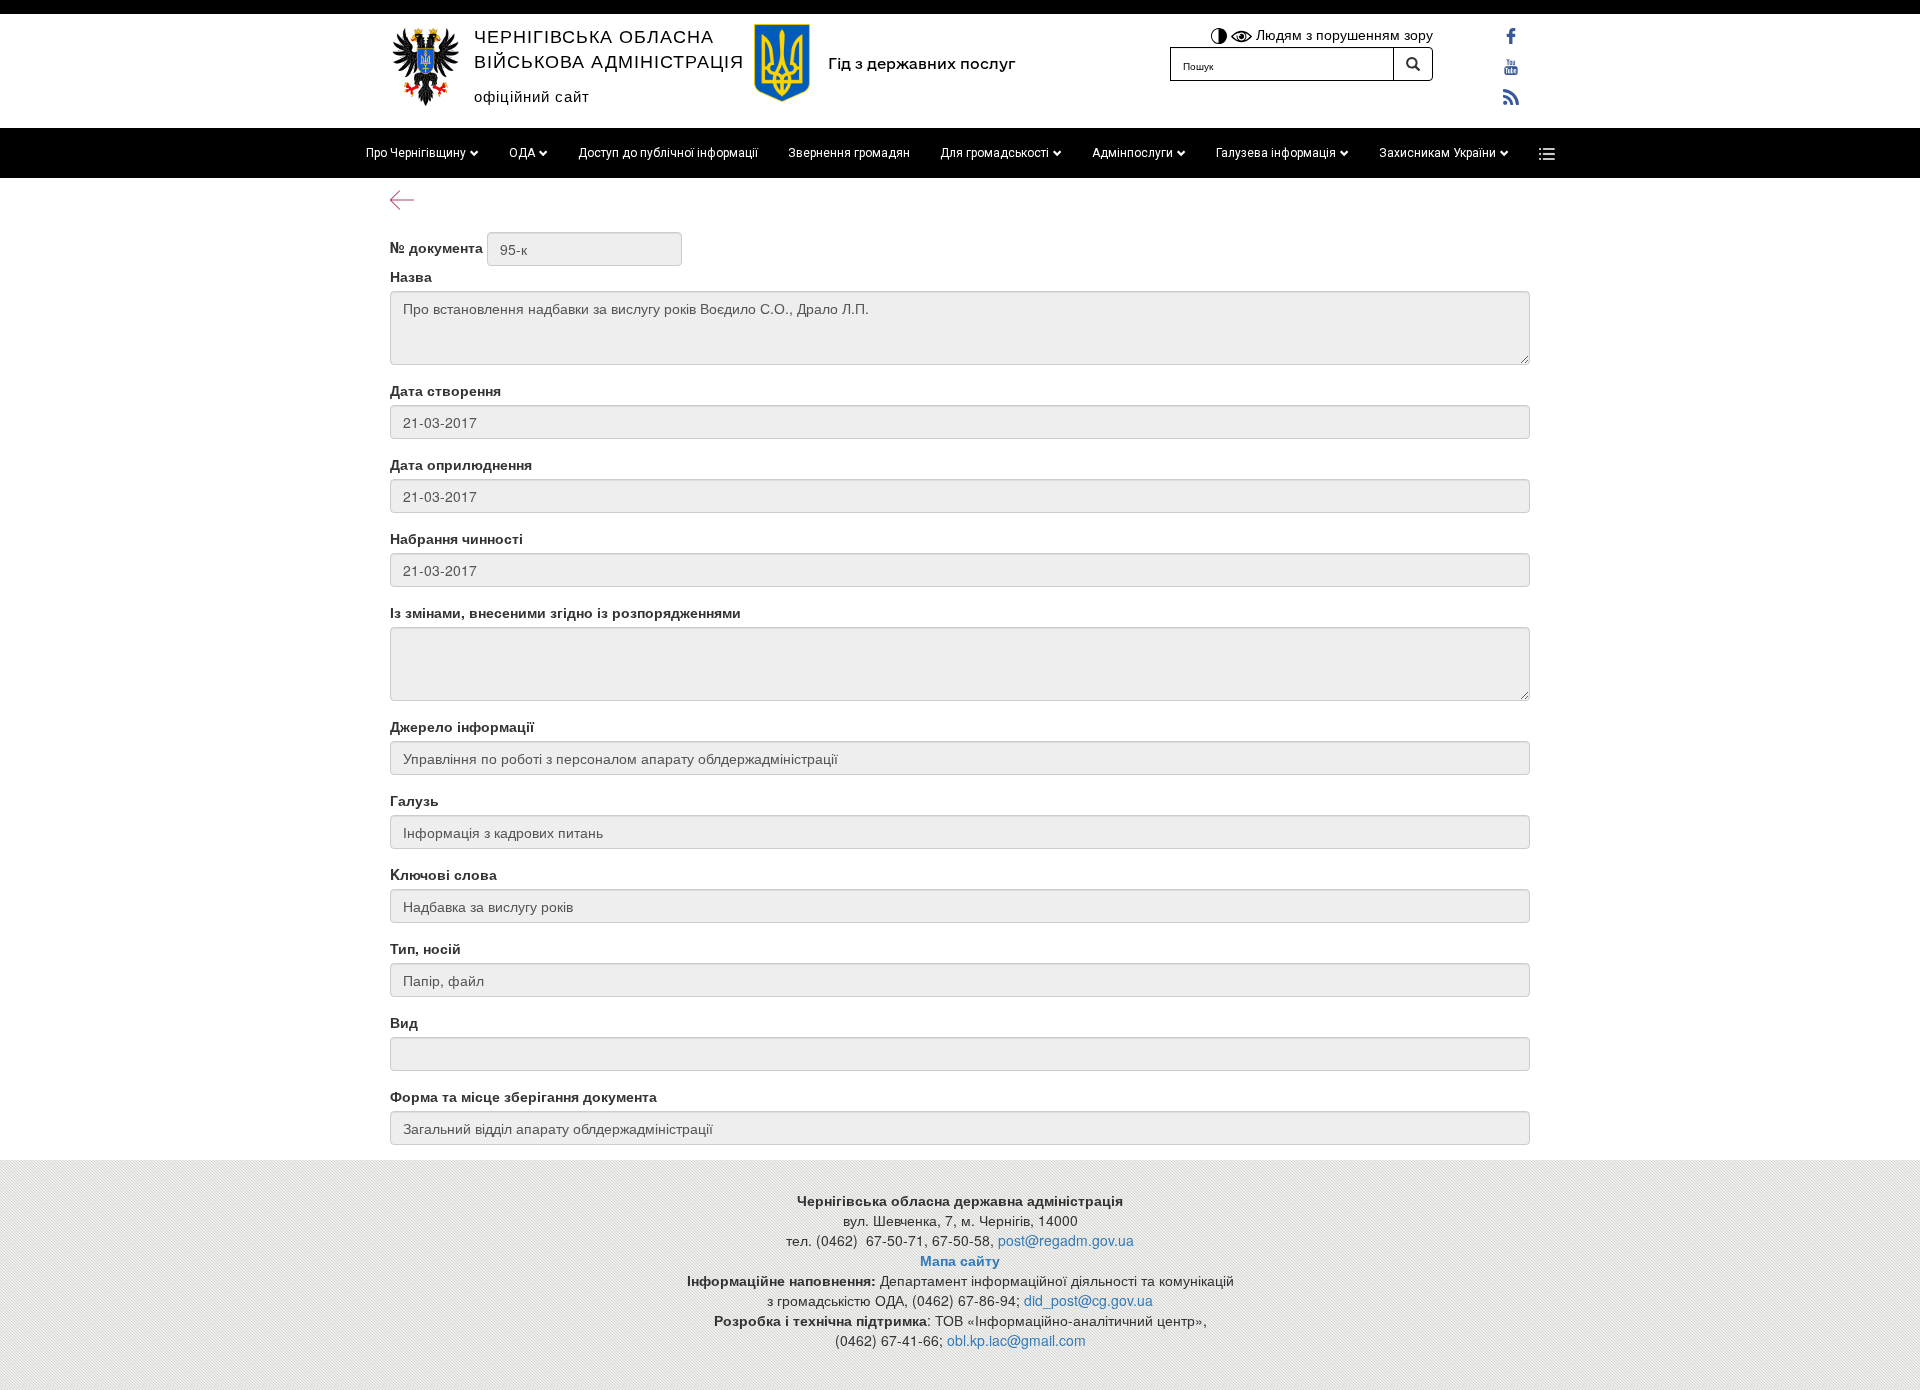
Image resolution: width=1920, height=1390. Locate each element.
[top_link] (1547, 153)
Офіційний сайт (532, 95)
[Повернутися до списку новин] (402, 198)
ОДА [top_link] (522, 153)
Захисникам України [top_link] (1437, 153)
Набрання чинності (456, 538)
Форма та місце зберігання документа (523, 1096)
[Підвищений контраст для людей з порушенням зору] (1221, 34)
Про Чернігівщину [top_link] (416, 153)
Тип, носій (425, 948)
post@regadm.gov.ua (1066, 1240)
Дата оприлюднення (461, 464)
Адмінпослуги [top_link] (1132, 153)
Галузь (414, 800)
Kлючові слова (443, 874)
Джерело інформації (462, 726)
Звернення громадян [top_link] (849, 153)
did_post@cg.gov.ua (1088, 1300)
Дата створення (445, 390)
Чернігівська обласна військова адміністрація (609, 47)
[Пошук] (1413, 64)
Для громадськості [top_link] (994, 153)
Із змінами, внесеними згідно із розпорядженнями (565, 612)
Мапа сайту (960, 1260)
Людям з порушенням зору (1342, 34)
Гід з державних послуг (921, 63)
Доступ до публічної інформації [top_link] (668, 153)
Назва (411, 276)
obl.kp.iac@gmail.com (1016, 1340)
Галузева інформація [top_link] (1276, 153)
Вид (404, 1022)
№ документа (436, 247)
